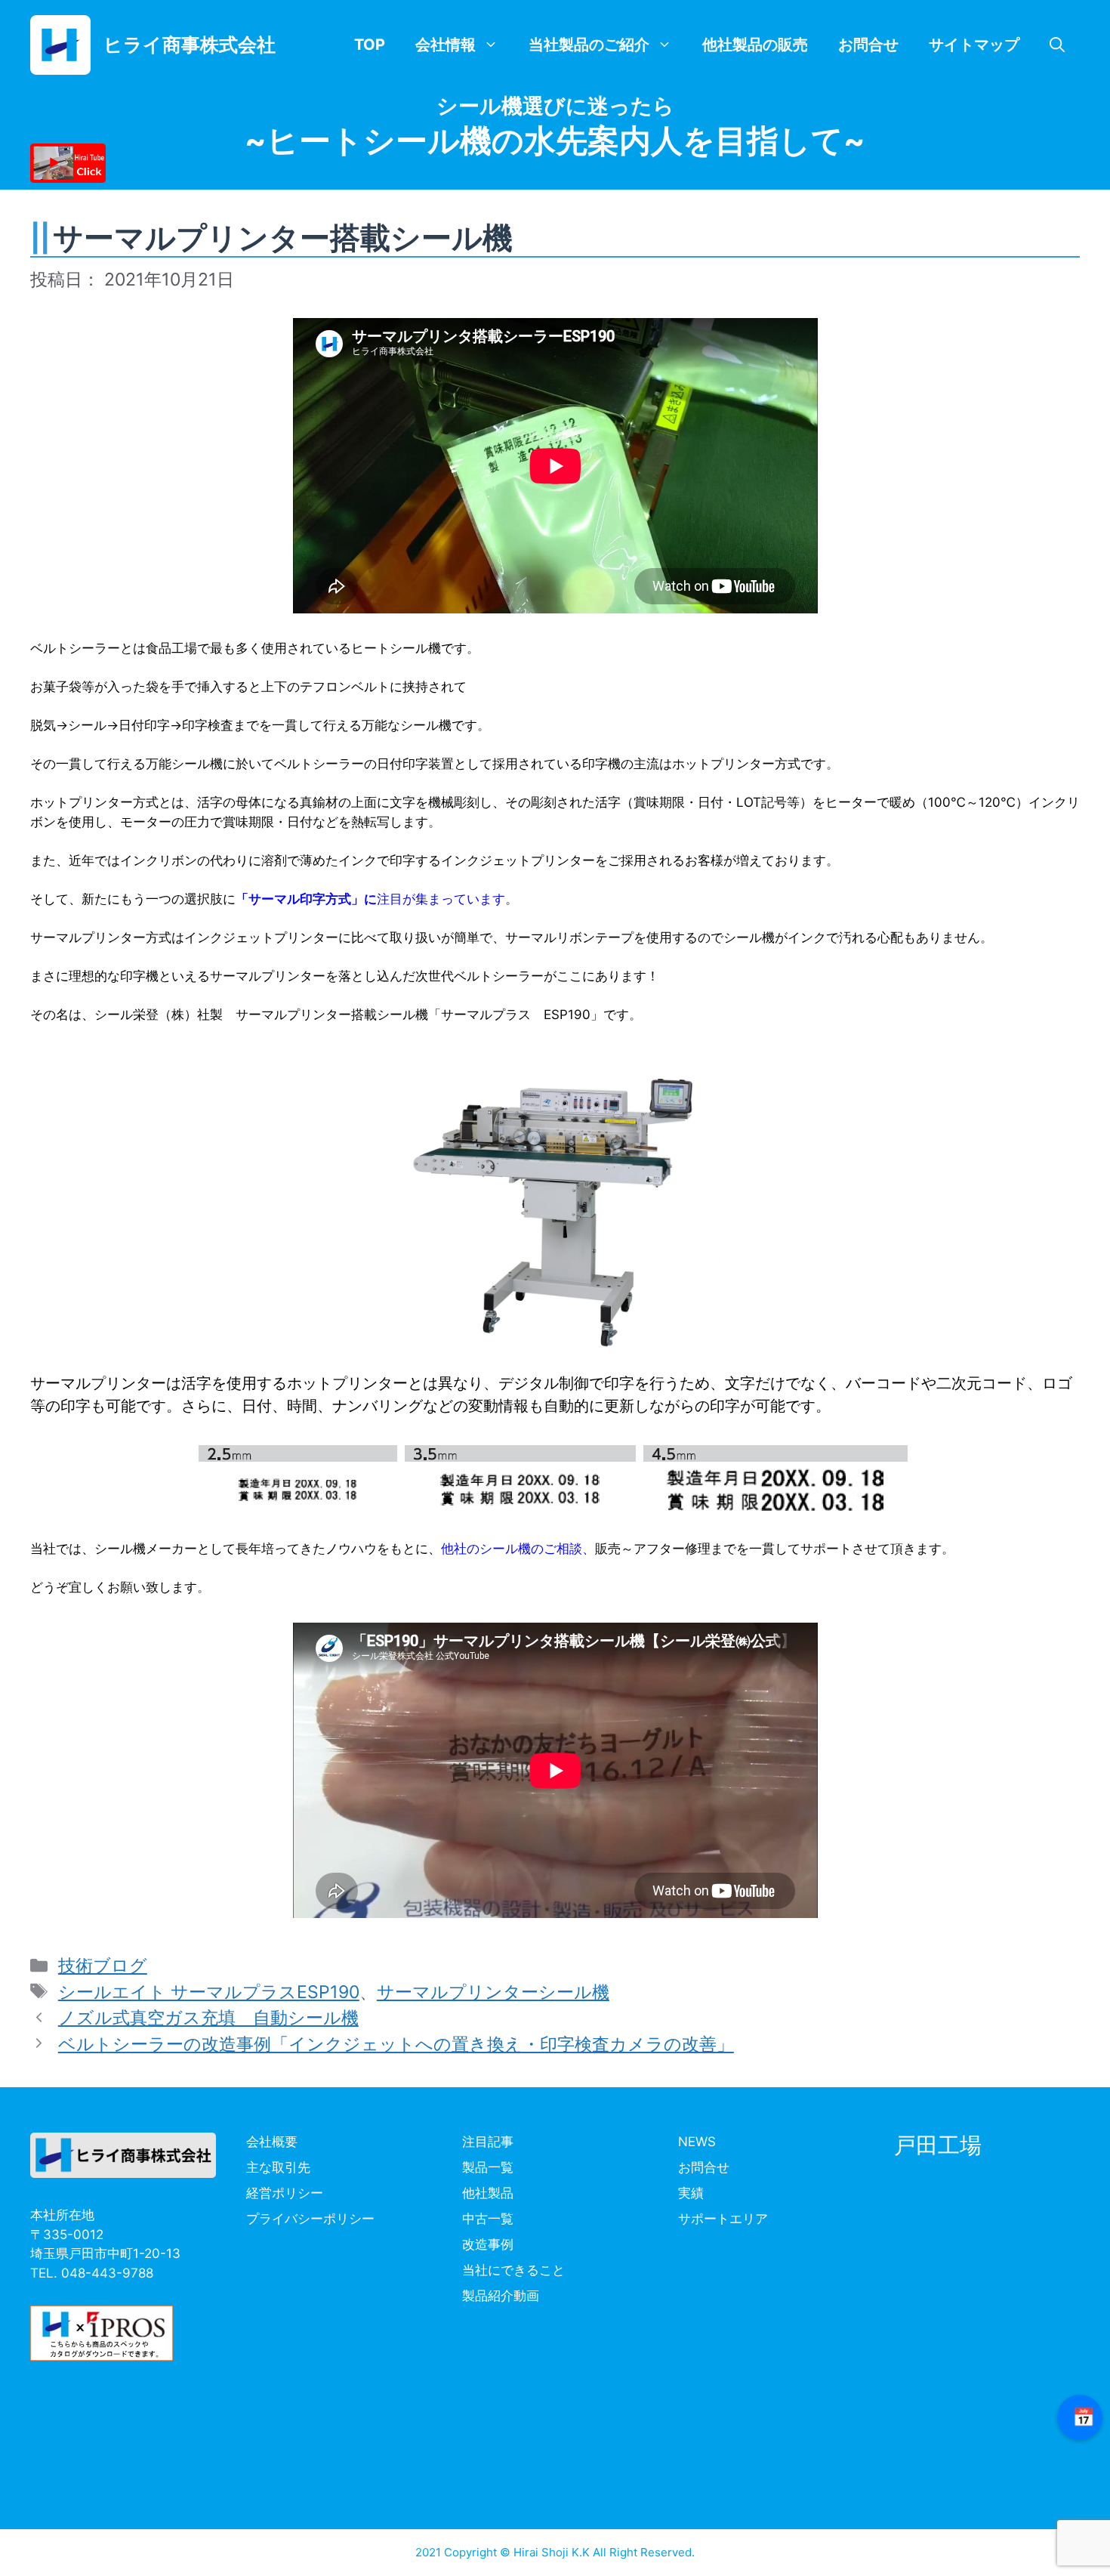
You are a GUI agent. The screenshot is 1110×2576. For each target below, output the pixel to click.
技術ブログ (103, 1966)
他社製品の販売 (755, 45)
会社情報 (446, 45)
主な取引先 (278, 2167)
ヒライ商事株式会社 (190, 45)
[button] (1057, 45)
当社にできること (513, 2270)
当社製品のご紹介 (589, 45)
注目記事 (488, 2142)
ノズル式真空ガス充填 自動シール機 (208, 2018)
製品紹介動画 (501, 2296)
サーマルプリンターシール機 (493, 1992)
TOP (370, 45)
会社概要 (272, 2142)
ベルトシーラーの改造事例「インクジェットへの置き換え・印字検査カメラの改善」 (396, 2044)
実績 (691, 2193)
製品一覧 (488, 2167)
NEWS (697, 2142)
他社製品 (488, 2193)
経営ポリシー (285, 2193)
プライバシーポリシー (310, 2219)
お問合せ (868, 45)
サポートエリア (723, 2219)
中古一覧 (488, 2219)
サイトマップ (974, 45)
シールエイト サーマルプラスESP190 (209, 1992)
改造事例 (488, 2244)
